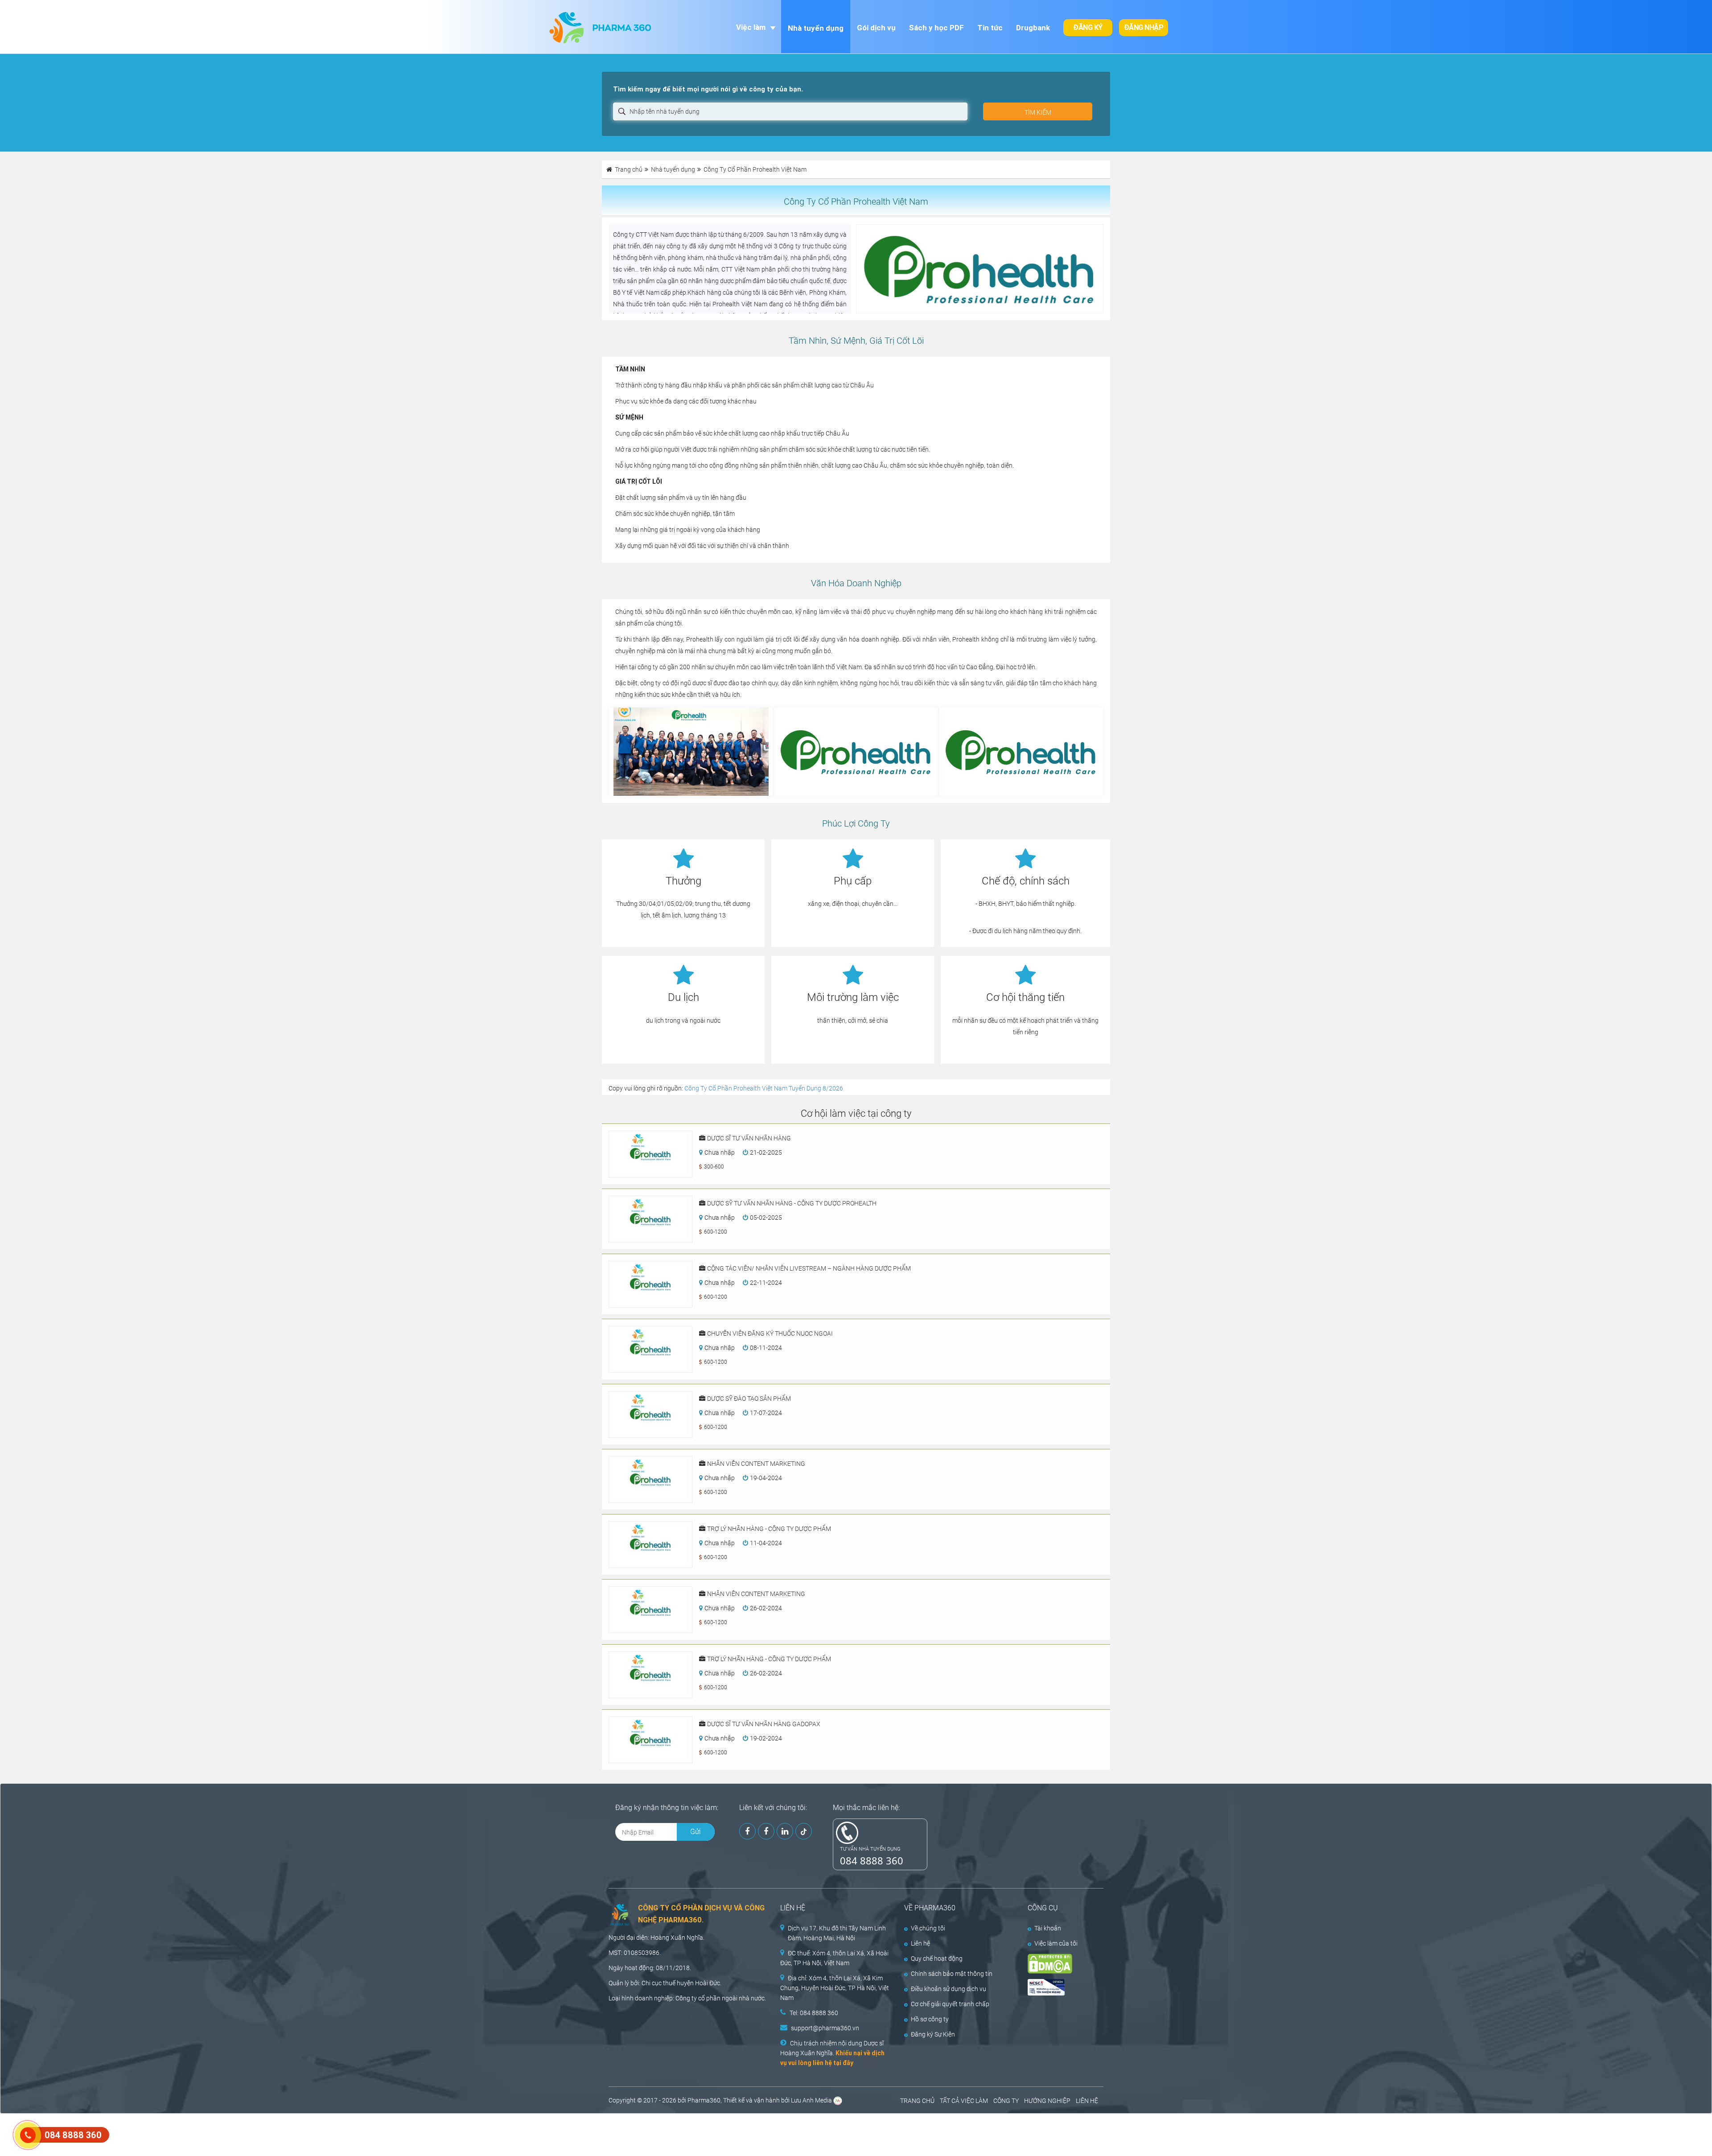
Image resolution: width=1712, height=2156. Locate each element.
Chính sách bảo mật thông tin (952, 1974)
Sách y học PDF (936, 28)
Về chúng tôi (928, 1928)
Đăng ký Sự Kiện (933, 2034)
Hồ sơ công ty (930, 2019)
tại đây (843, 2063)
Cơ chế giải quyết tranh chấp (950, 2004)
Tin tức (990, 28)
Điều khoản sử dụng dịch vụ (949, 1989)
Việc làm (751, 27)
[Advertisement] (162, 2134)
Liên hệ (920, 1943)
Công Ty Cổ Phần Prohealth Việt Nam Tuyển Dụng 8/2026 (764, 1088)
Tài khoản (1048, 1928)
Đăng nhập (1144, 27)
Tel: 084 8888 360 (814, 2013)
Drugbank (1033, 28)
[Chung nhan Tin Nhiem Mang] (1059, 1987)
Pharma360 (704, 2100)
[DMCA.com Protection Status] (1059, 1964)
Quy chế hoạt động (937, 1959)
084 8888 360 (872, 1860)
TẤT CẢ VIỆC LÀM (964, 2101)
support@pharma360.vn (825, 2028)
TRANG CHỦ (917, 2101)
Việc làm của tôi (1056, 1943)
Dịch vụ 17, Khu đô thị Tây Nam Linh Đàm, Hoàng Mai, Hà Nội (837, 1933)
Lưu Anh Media (811, 2100)
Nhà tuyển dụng (816, 28)
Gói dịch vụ (876, 28)
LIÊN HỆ (1087, 2101)
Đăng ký (1088, 27)
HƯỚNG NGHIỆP (1047, 2101)
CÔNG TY (1006, 2101)
